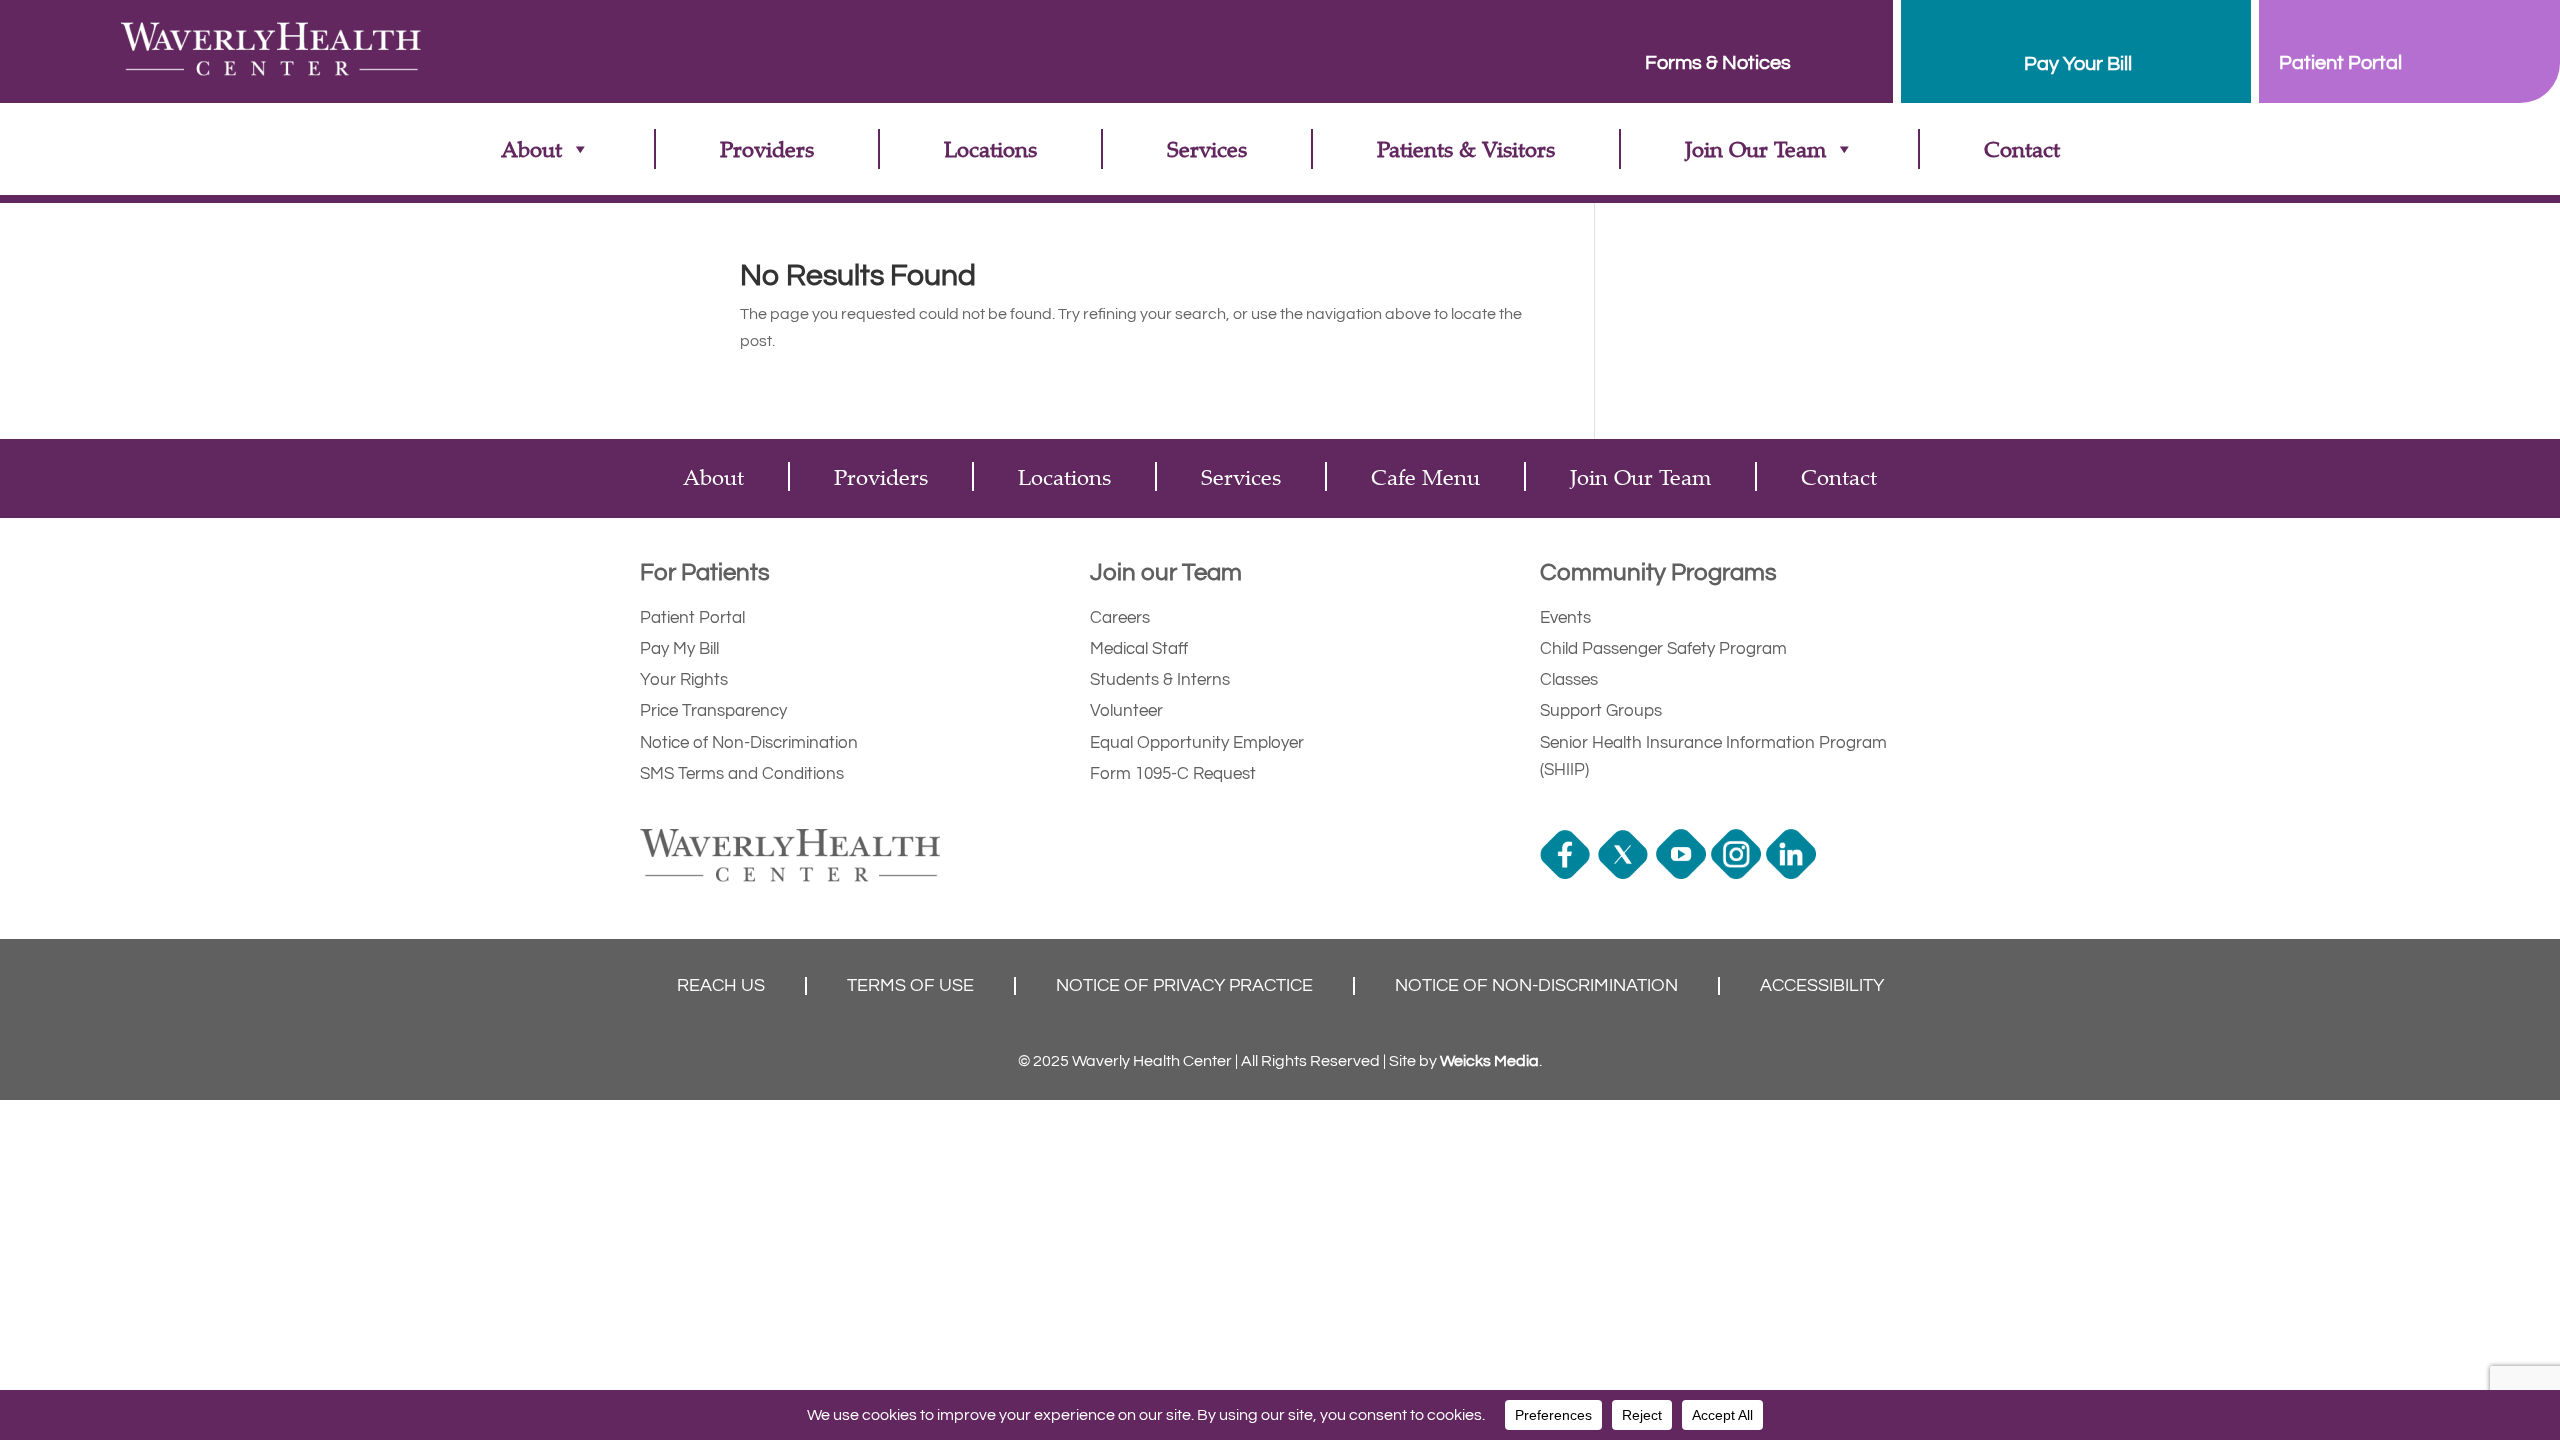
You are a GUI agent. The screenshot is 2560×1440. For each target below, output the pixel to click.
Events (1565, 618)
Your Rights (684, 680)
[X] (1625, 874)
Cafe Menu (1425, 476)
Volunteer (1126, 711)
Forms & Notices (1718, 63)
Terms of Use (910, 986)
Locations (990, 148)
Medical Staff (1139, 649)
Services (1207, 148)
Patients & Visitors (1466, 148)
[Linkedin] (1793, 874)
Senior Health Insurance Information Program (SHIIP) (1713, 756)
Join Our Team (1755, 148)
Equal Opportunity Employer (1197, 743)
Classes (1569, 680)
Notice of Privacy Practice (1184, 986)
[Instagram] (1738, 874)
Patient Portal (692, 618)
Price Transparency (713, 711)
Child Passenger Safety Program (1663, 649)
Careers (1120, 618)
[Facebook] (1567, 874)
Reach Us (721, 986)
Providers (767, 148)
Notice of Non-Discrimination (749, 743)
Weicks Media (1489, 1061)
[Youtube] (1683, 874)
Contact (2022, 148)
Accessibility (1822, 986)
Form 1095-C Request (1173, 774)
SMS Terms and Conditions (742, 774)
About (531, 148)
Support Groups (1601, 711)
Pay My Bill (679, 649)
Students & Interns (1160, 680)
